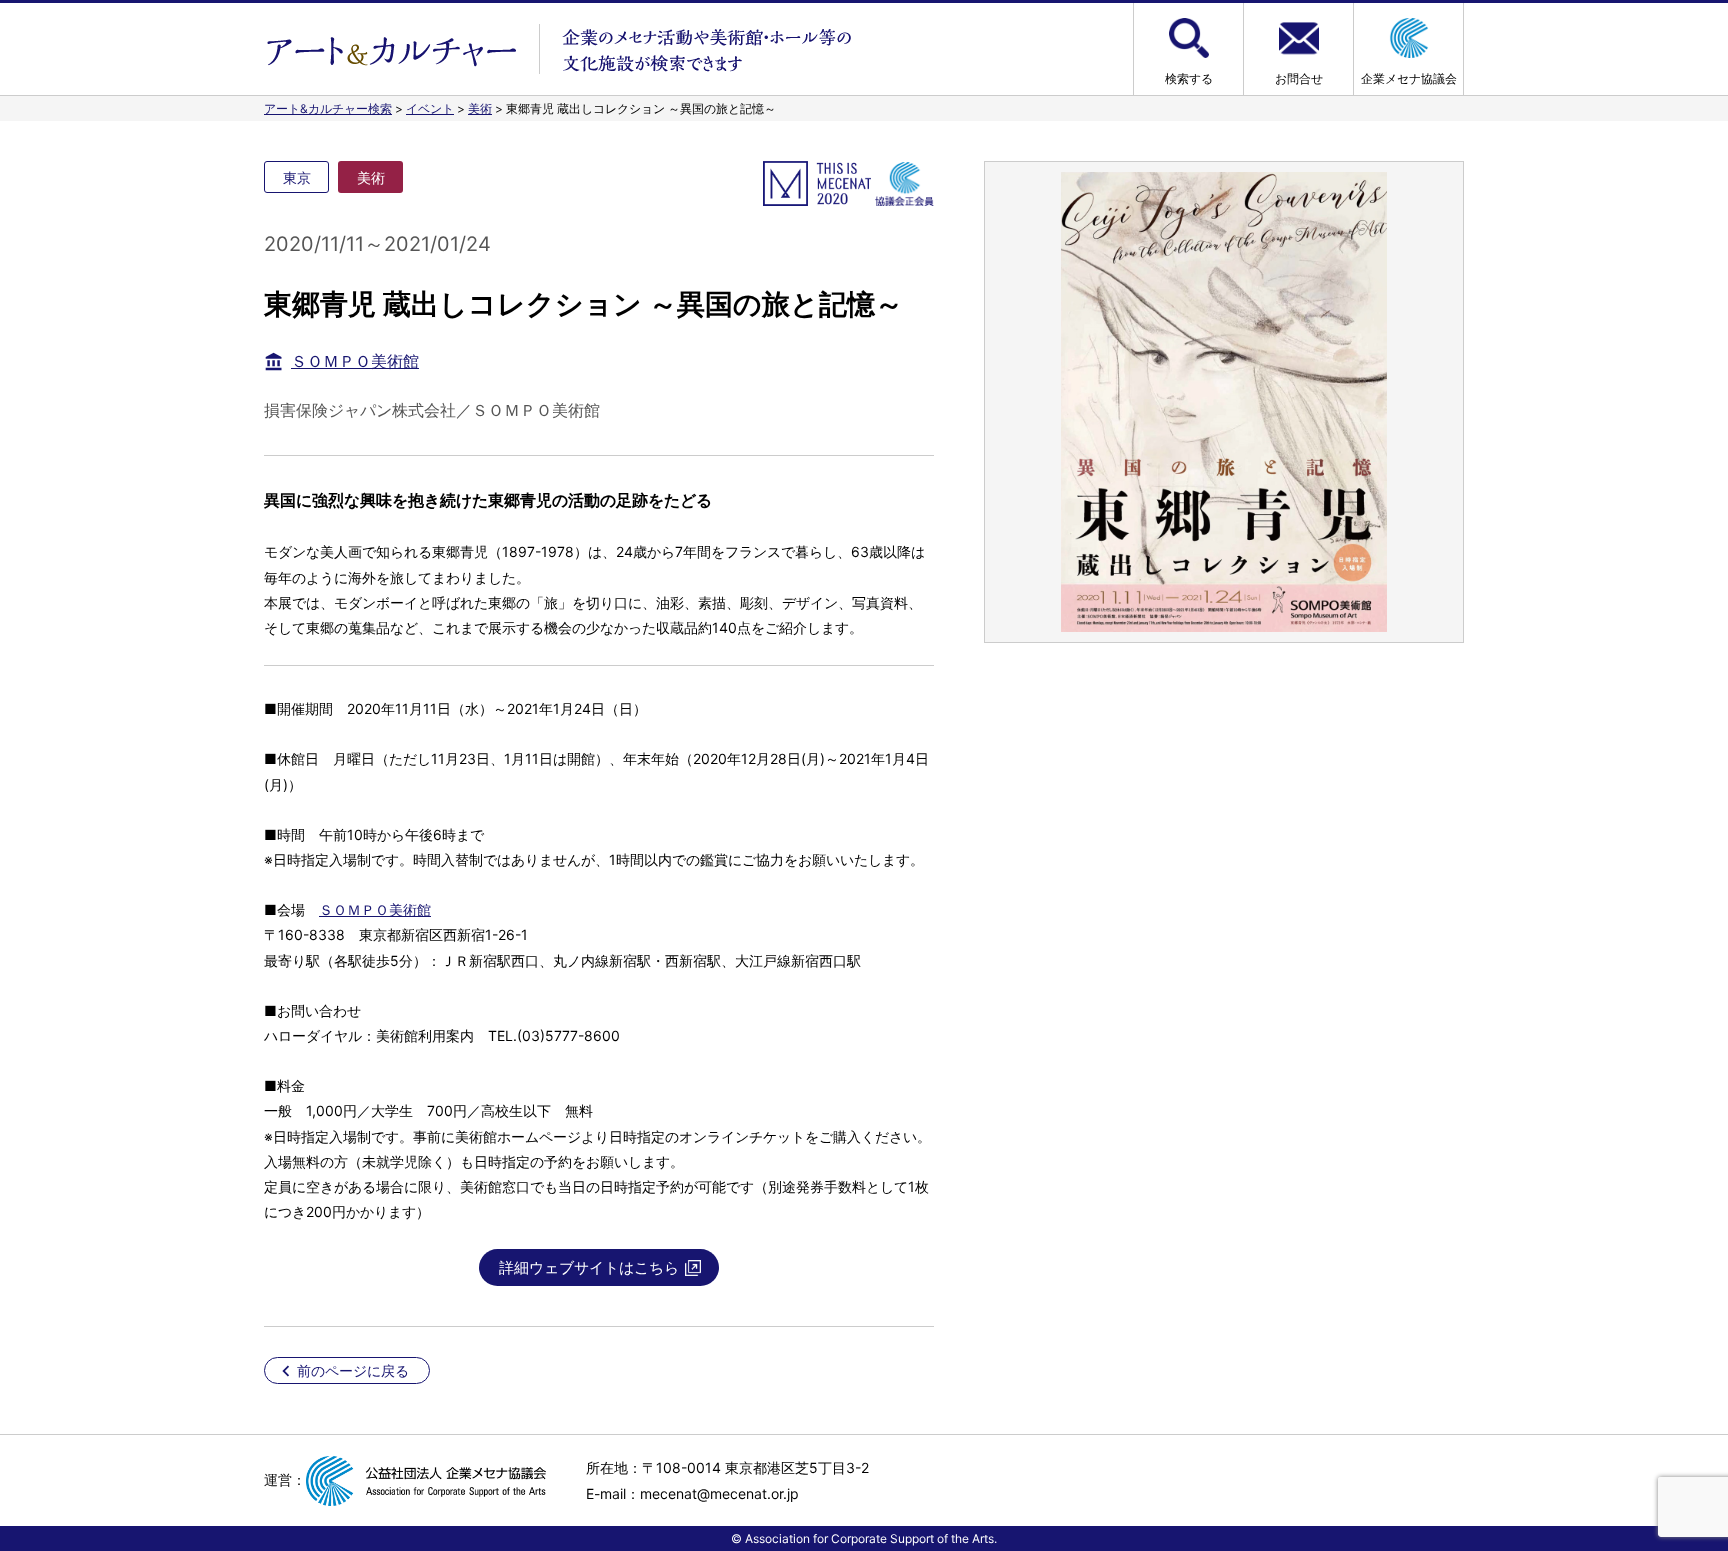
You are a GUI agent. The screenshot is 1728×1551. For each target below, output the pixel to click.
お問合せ (1299, 78)
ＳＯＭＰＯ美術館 (355, 361)
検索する (1189, 78)
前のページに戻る (353, 1370)
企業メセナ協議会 (1409, 78)
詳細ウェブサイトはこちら (589, 1267)
